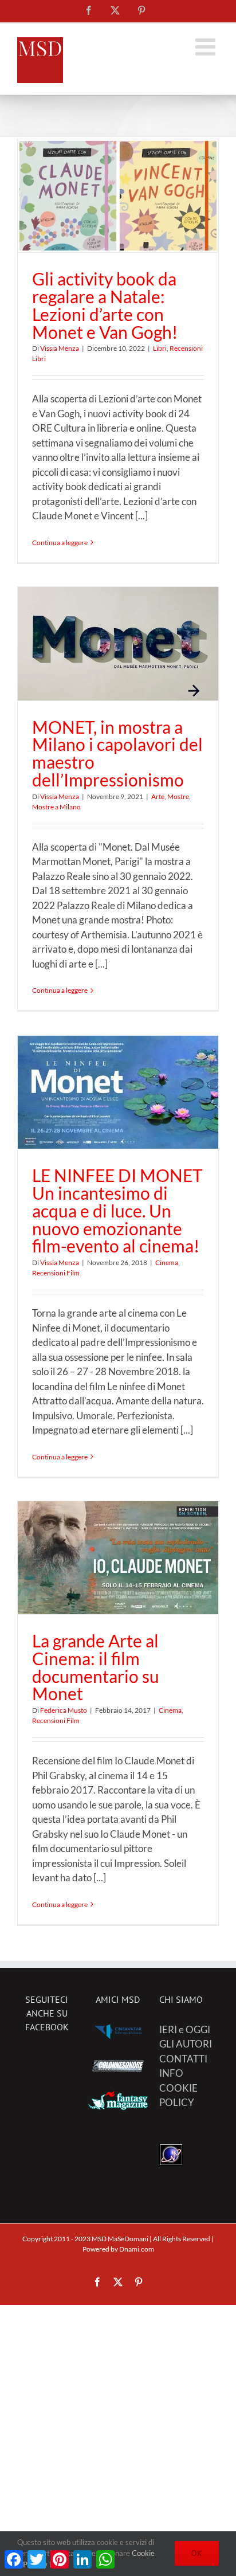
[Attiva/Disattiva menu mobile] (207, 47)
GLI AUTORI (186, 2044)
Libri (160, 348)
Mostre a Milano (56, 807)
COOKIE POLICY (178, 2095)
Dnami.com (137, 2249)
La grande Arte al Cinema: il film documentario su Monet (96, 1667)
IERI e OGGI (185, 2029)
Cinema (167, 1262)
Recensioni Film (56, 1273)
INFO (171, 2073)
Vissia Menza (60, 348)
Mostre (178, 796)
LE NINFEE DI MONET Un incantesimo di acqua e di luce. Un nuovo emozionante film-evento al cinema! (117, 1210)
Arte (158, 796)
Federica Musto (64, 1710)
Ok (197, 2553)
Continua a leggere (60, 543)
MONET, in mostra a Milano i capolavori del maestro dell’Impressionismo (117, 753)
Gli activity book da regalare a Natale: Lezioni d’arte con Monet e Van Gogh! (105, 305)
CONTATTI (183, 2059)
